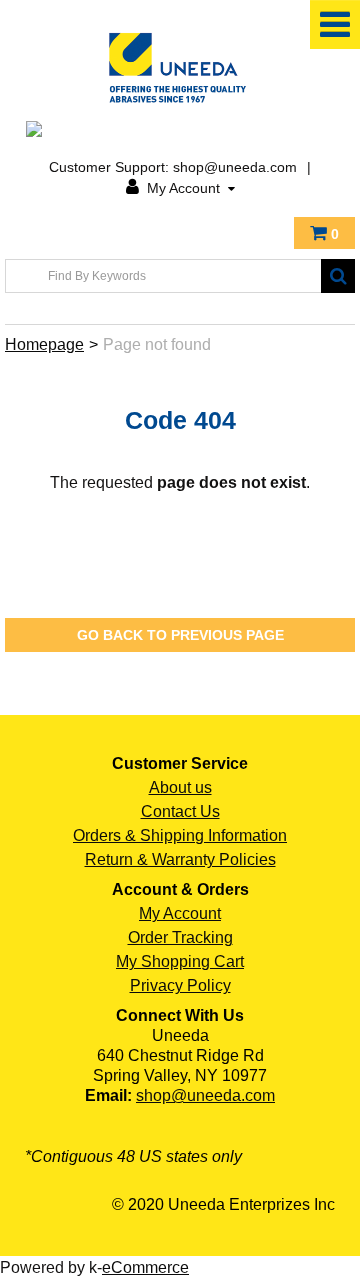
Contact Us (180, 811)
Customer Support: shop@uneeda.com (173, 167)
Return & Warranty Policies (180, 859)
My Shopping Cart (180, 961)
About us (180, 787)
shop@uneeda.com (205, 1095)
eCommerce (145, 1267)
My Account (183, 188)
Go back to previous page (180, 635)
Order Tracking (180, 937)
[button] (324, 233)
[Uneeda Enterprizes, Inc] (180, 67)
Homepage (44, 344)
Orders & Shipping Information (180, 835)
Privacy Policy (180, 985)
